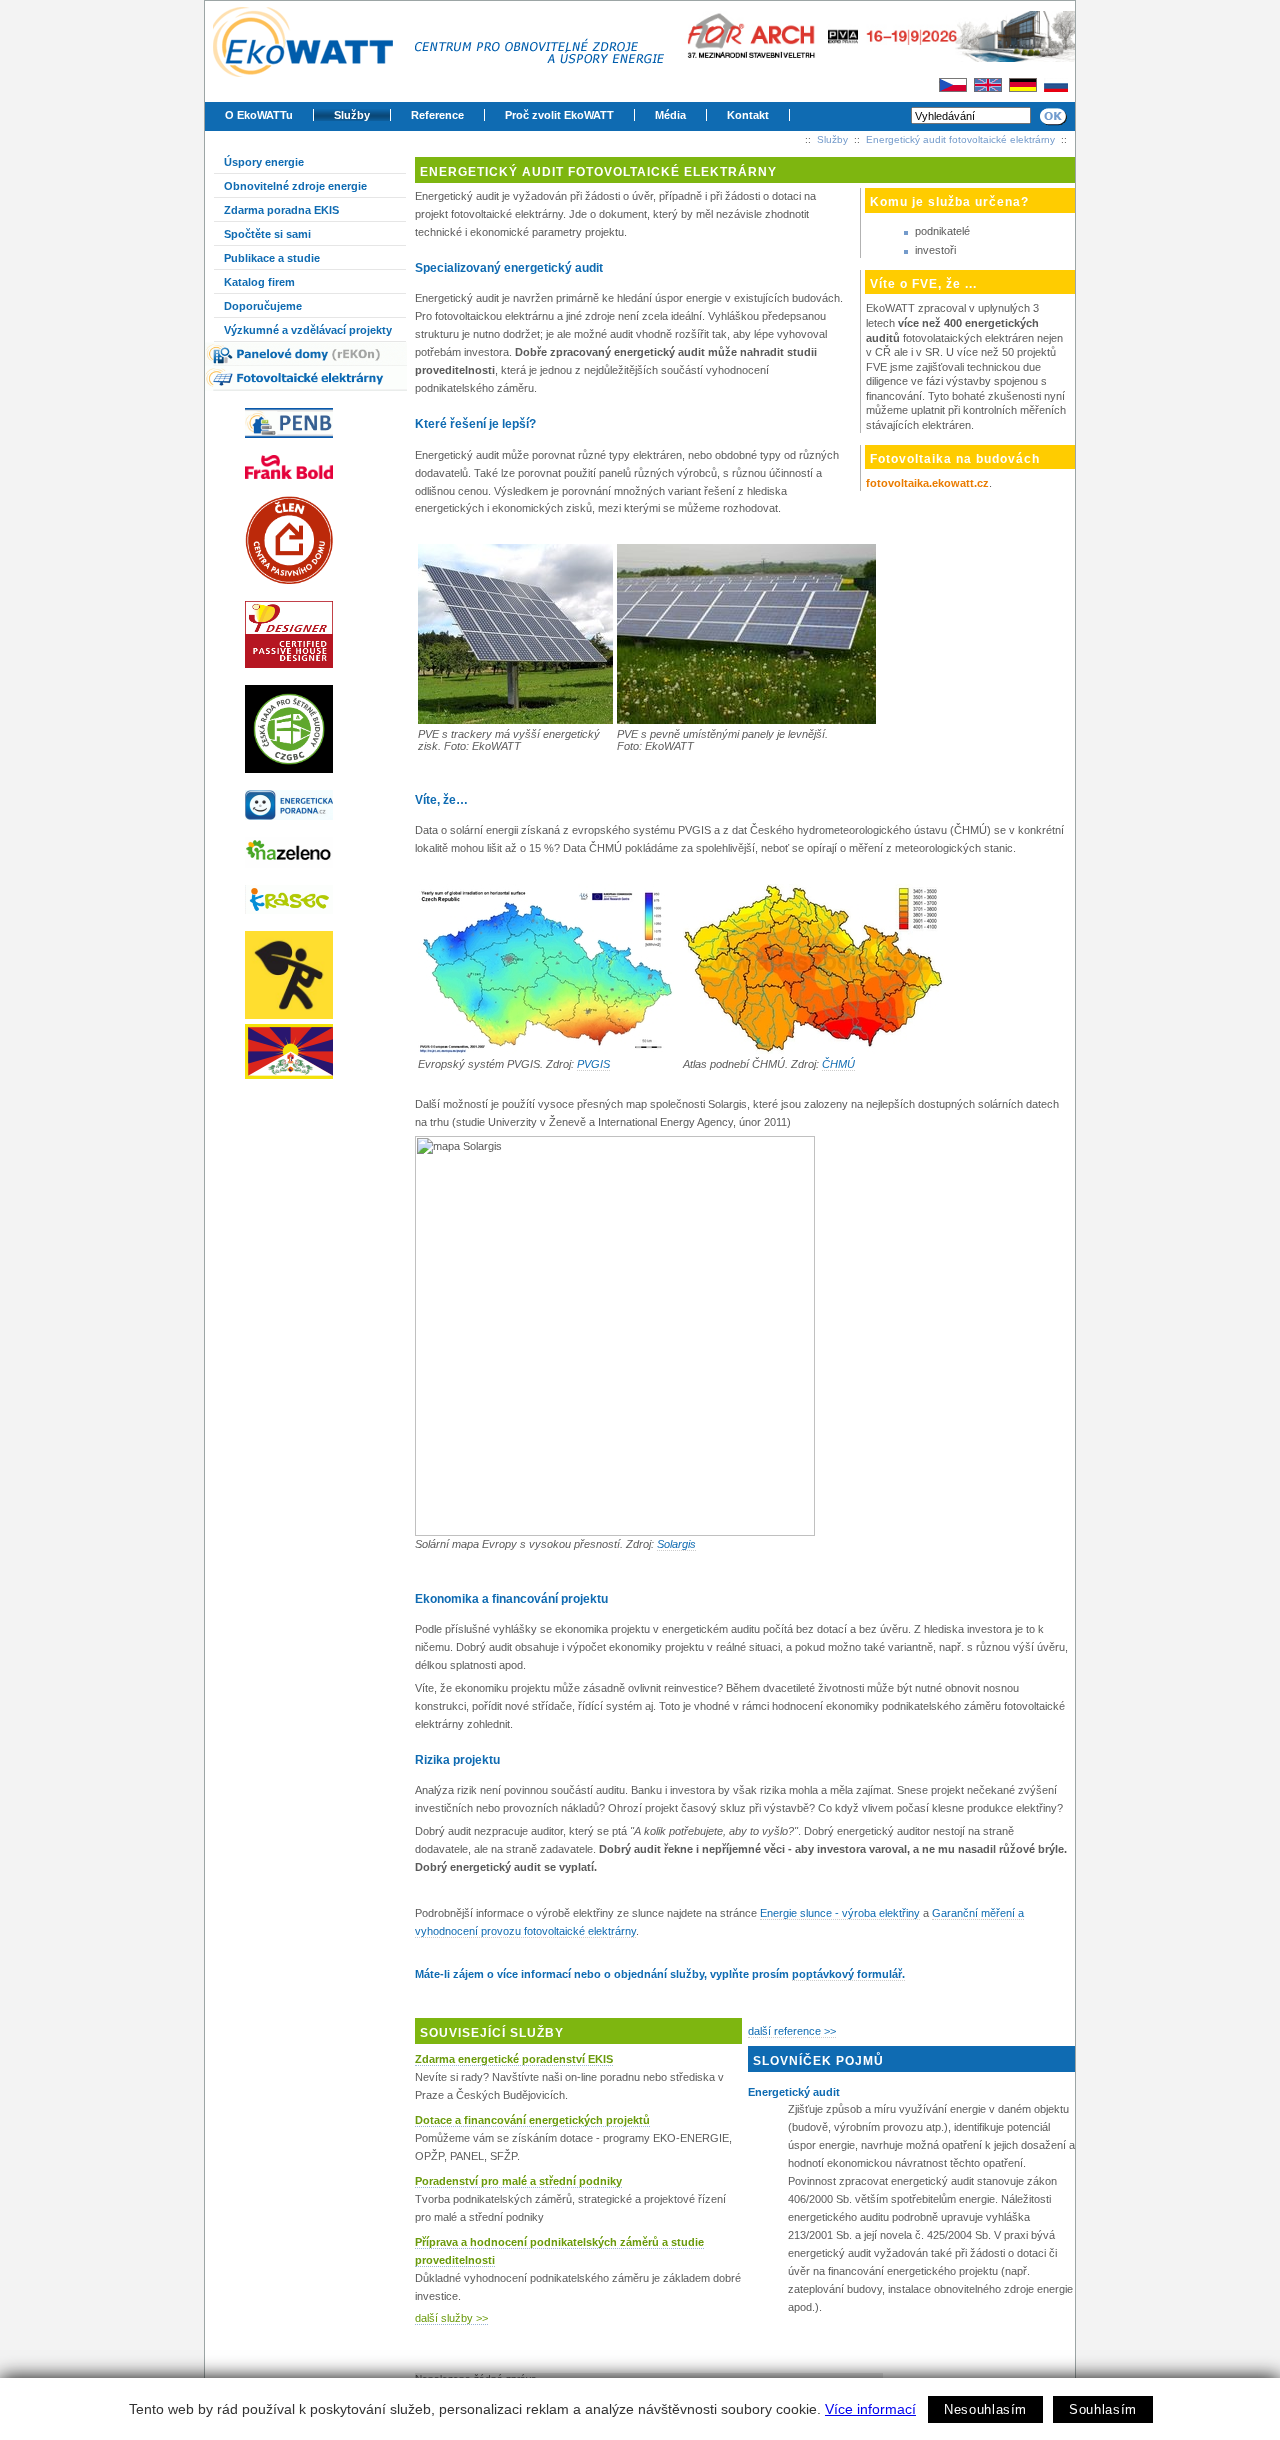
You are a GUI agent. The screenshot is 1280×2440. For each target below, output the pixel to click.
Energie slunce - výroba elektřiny (840, 1913)
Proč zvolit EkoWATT (559, 115)
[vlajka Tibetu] (315, 1051)
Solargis (676, 1544)
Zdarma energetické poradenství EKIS (514, 2059)
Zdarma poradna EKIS (281, 210)
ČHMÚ (838, 1064)
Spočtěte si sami (267, 234)
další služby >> (451, 2318)
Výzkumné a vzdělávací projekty (308, 330)
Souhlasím (1103, 2409)
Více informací (870, 2409)
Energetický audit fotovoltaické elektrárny (960, 139)
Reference (437, 115)
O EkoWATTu (259, 115)
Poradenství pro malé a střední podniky (518, 2181)
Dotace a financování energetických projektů (532, 2120)
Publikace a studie (272, 258)
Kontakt (748, 115)
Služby (352, 115)
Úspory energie (264, 162)
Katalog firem (259, 282)
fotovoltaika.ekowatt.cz (927, 483)
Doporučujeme (263, 306)
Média (670, 115)
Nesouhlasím (985, 2409)
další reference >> (792, 2031)
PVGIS (593, 1064)
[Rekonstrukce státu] (315, 975)
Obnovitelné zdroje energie (295, 186)
